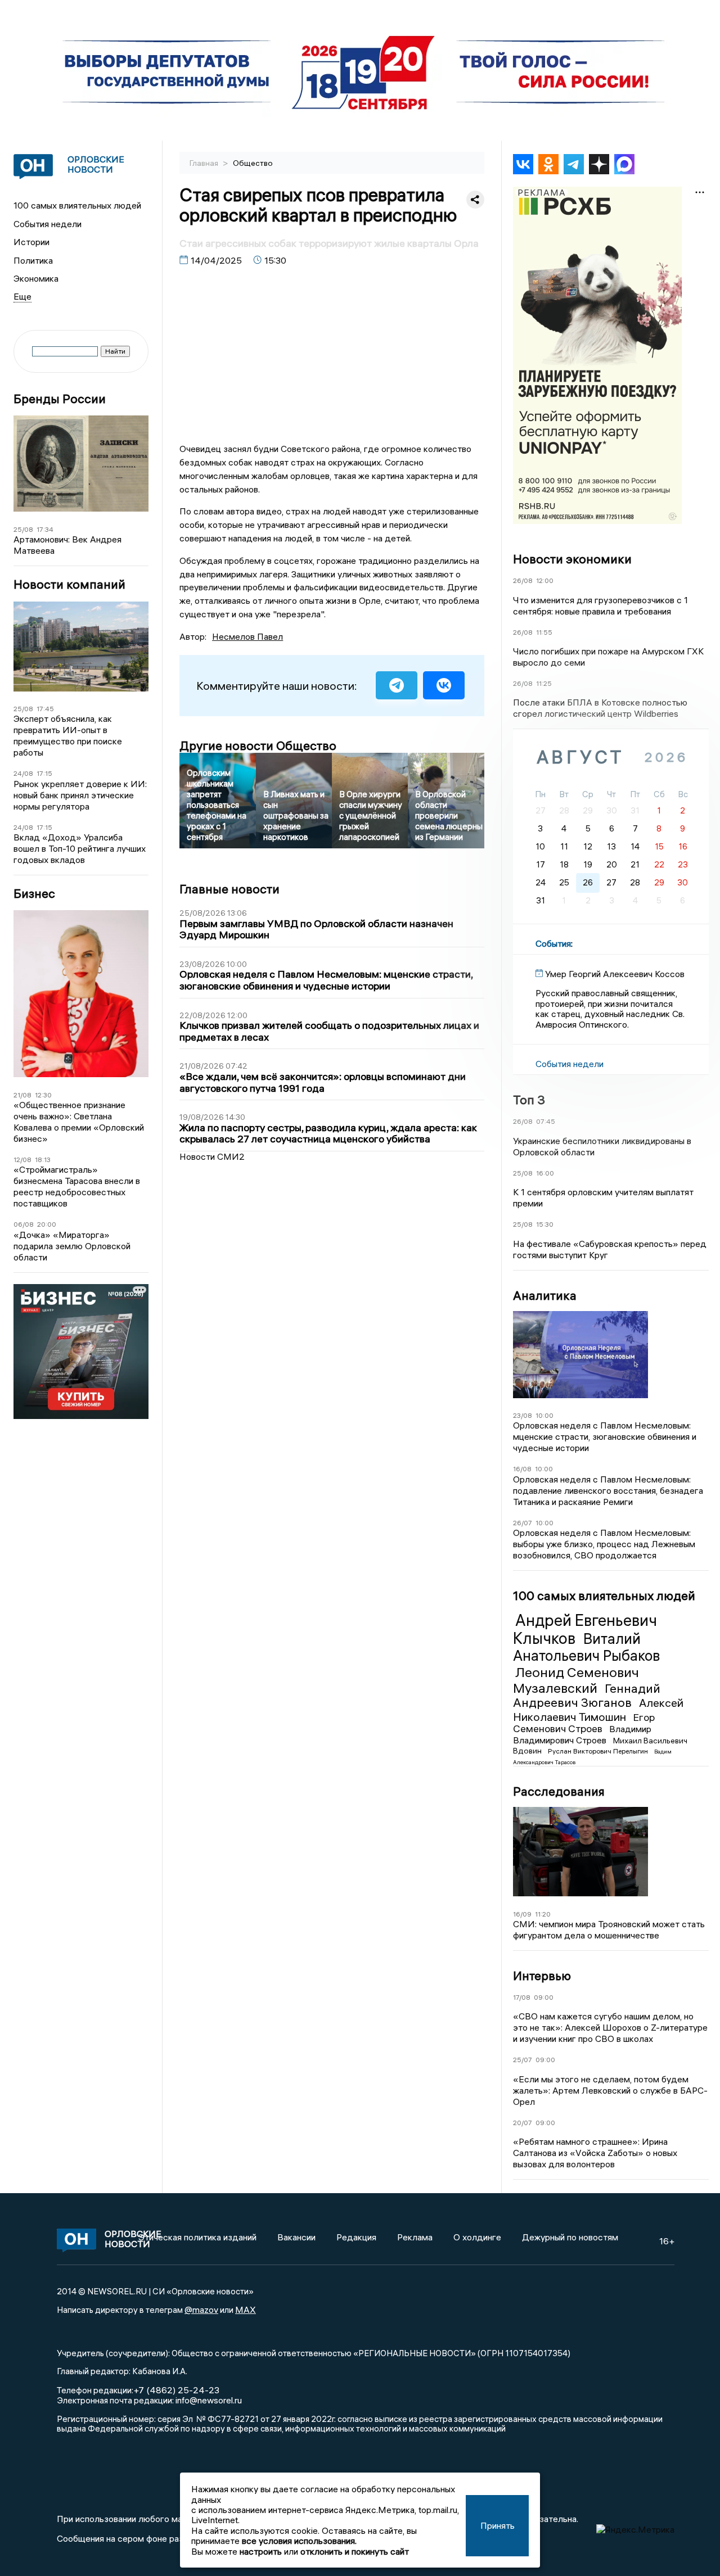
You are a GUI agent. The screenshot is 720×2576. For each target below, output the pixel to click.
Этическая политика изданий (197, 2237)
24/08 (23, 773)
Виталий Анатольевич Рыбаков (586, 1647)
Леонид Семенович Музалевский (576, 1680)
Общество (253, 163)
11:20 (543, 1914)
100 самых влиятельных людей (77, 205)
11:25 (544, 683)
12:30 (43, 1095)
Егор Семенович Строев (584, 1723)
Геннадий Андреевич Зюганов (587, 1696)
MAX (246, 2310)
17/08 (522, 1997)
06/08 (24, 1224)
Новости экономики (572, 559)
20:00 (47, 1224)
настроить (261, 2551)
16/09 (522, 1914)
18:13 (43, 1160)
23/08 (523, 1415)
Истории (31, 242)
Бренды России (60, 399)
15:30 (545, 1224)
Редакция (356, 2237)
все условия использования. (299, 2541)
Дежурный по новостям (570, 2237)
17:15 (44, 773)
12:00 (545, 580)
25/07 (523, 2060)
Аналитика (545, 1295)
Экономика (36, 278)
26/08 (523, 580)
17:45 (45, 709)
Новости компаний (69, 584)
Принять (498, 2525)
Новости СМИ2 (212, 1156)
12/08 (22, 1160)
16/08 (522, 1469)
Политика (33, 260)
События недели (48, 224)
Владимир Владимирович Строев (582, 1734)
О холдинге (477, 2237)
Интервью (542, 1976)
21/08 (22, 1095)
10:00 (544, 1415)
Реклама (415, 2237)
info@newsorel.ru (209, 2400)
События (553, 943)
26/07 (523, 1523)
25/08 (23, 529)
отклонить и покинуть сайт (355, 2551)
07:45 (546, 1121)
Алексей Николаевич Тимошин (598, 1709)
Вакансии (296, 2237)
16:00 (545, 1173)
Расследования (559, 1791)
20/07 (523, 2123)
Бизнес (34, 894)
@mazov (201, 2310)
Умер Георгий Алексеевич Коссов (615, 974)
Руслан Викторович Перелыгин (599, 1751)
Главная (205, 163)
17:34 (45, 529)
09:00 (544, 1997)
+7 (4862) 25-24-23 (176, 2390)
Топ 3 (529, 1100)
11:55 (544, 632)
